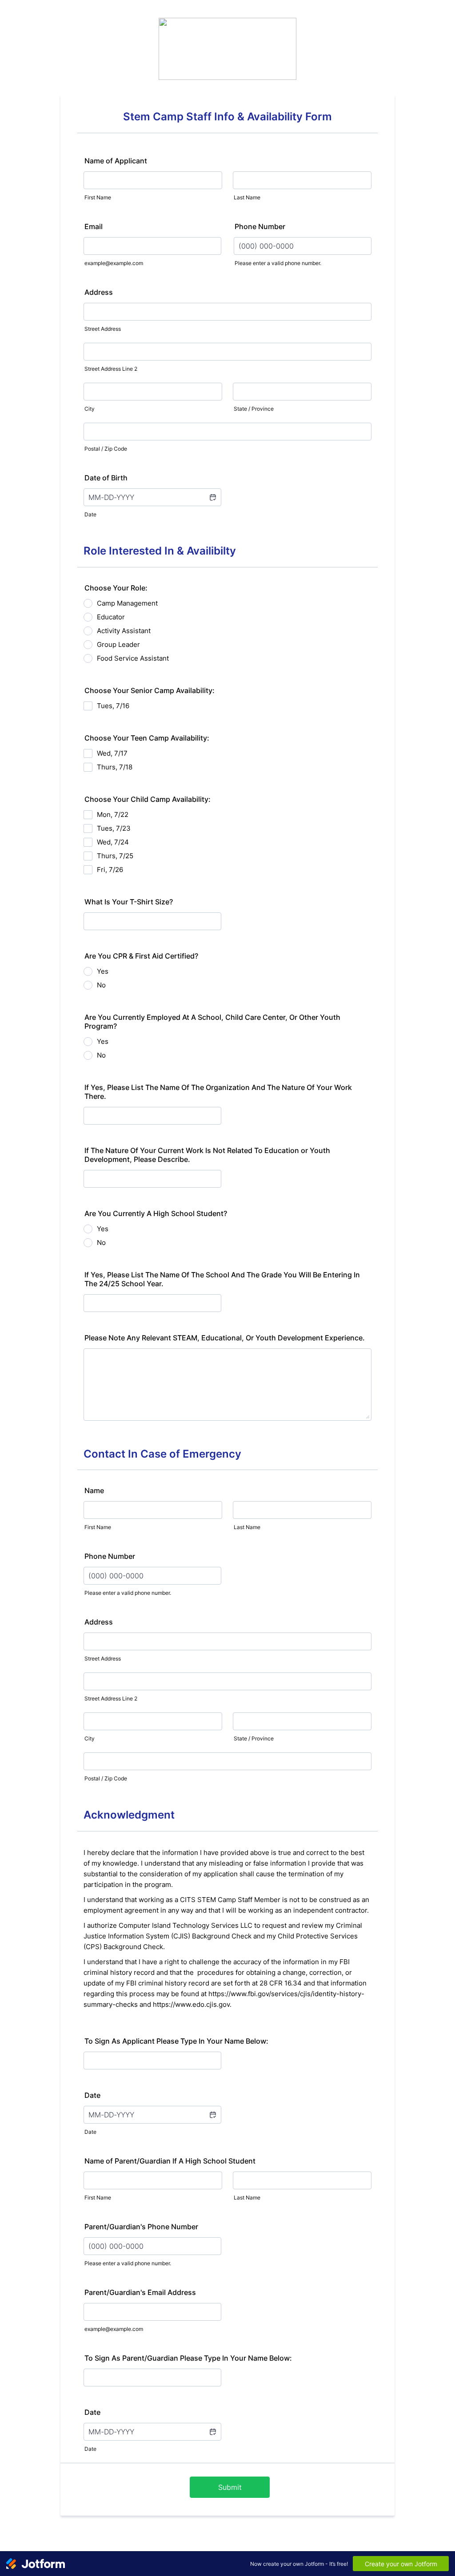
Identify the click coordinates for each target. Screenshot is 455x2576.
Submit (230, 2487)
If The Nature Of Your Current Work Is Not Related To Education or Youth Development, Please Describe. (207, 1155)
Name (94, 1490)
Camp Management (127, 603)
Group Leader (118, 644)
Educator (111, 617)
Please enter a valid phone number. (278, 263)
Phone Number (260, 226)
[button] (212, 497)
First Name (98, 197)
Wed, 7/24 (113, 842)
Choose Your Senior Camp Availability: (150, 690)
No (101, 985)
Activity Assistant (124, 631)
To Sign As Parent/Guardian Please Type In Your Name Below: (188, 2358)
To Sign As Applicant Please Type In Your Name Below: (176, 2041)
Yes (103, 971)
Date (90, 514)
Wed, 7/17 (112, 753)
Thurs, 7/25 (115, 856)
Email (94, 226)
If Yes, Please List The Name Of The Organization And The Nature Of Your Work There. (218, 1092)
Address (99, 292)
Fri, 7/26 (110, 870)
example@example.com (114, 263)
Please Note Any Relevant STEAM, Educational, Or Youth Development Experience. (225, 1338)
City (90, 409)
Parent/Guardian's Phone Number (141, 2227)
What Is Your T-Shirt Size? (129, 902)
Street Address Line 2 (111, 369)
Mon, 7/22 (113, 814)
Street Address (103, 329)
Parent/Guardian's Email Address (140, 2292)
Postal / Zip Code (106, 449)
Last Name (247, 197)
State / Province (254, 409)
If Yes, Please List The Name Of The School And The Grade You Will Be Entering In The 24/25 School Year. (222, 1279)
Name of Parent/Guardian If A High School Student (170, 2161)
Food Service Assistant (133, 658)
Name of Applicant (116, 161)
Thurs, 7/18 (115, 767)
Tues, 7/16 (113, 706)
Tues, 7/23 (114, 828)
